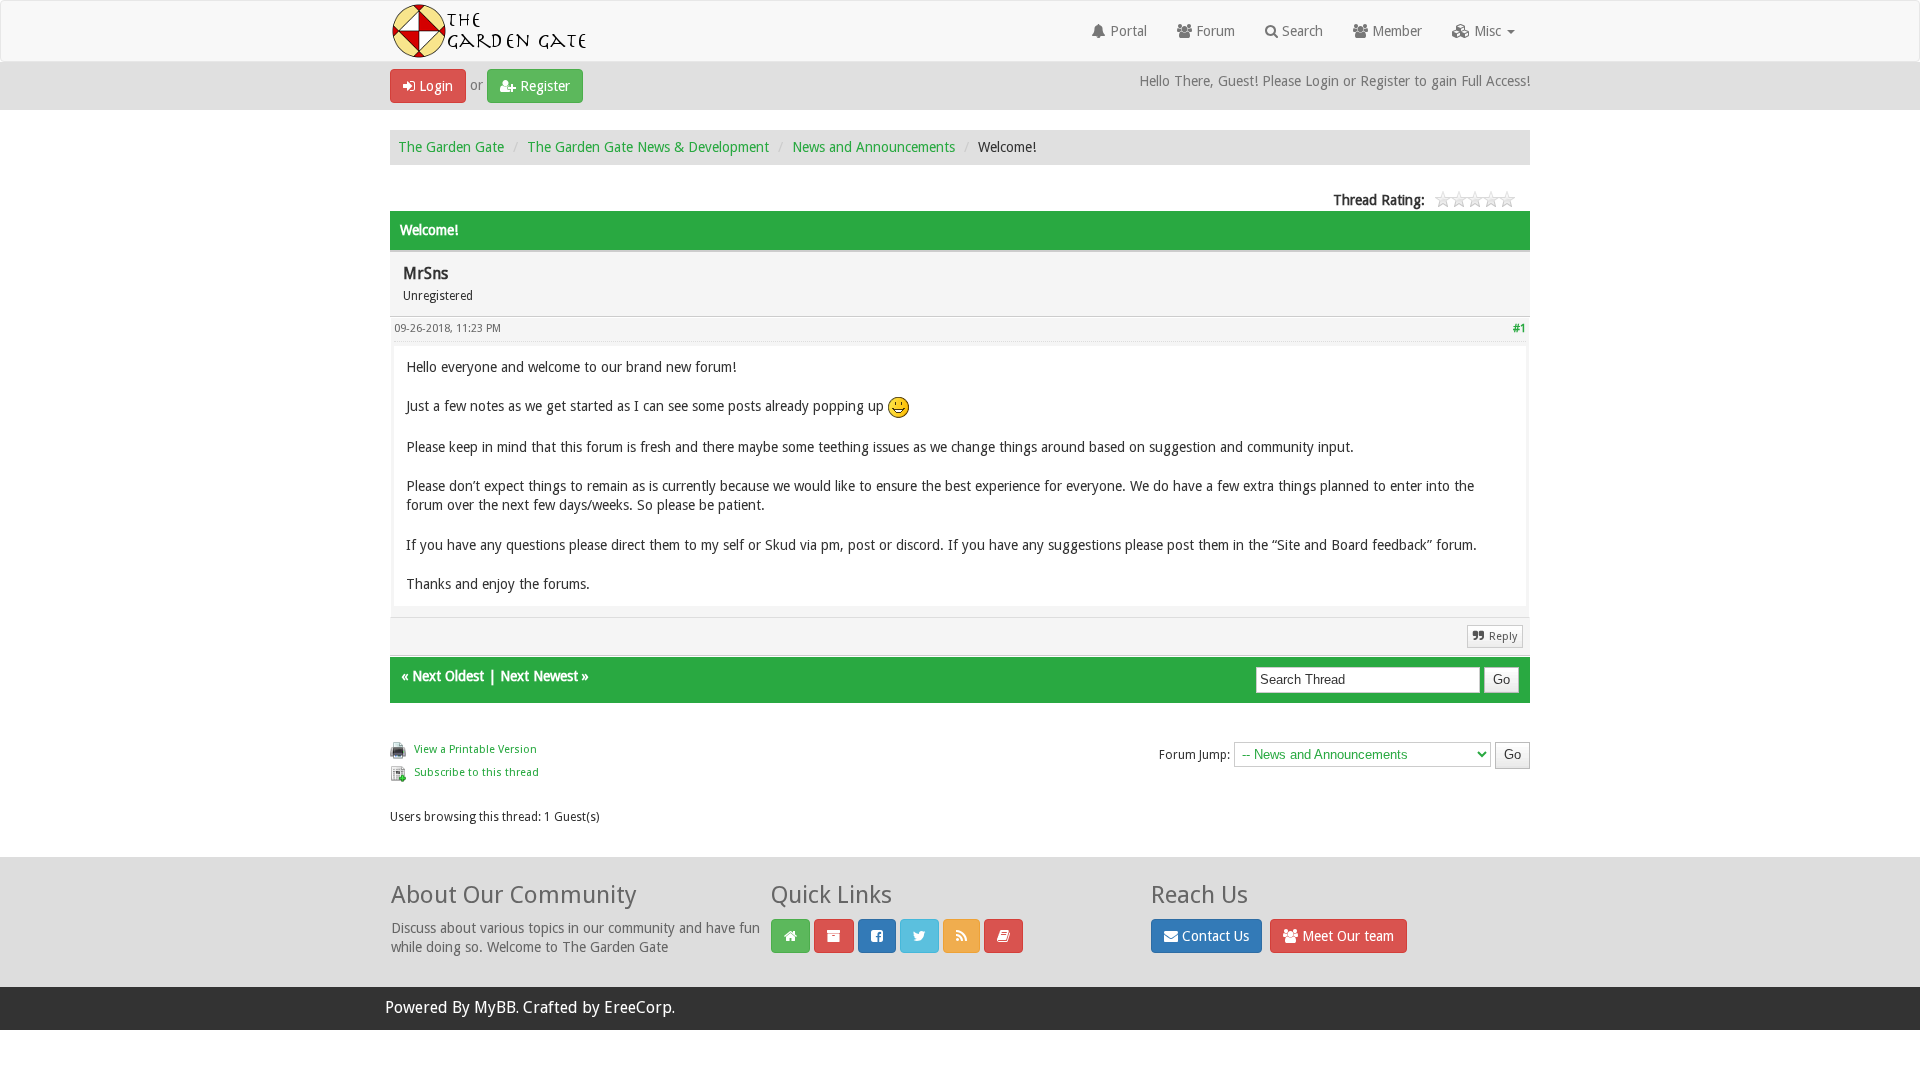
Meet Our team (1346, 936)
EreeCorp (638, 1007)
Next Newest (539, 676)
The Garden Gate (451, 147)
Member (1395, 31)
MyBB (495, 1007)
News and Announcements (873, 147)
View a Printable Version (475, 749)
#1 (1519, 328)
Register (543, 86)
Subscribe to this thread (476, 772)
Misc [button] (1487, 31)
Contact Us (1213, 936)
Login (434, 86)
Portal (1126, 31)
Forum (1213, 31)
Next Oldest (448, 676)
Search (1300, 31)
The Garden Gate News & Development (648, 147)
